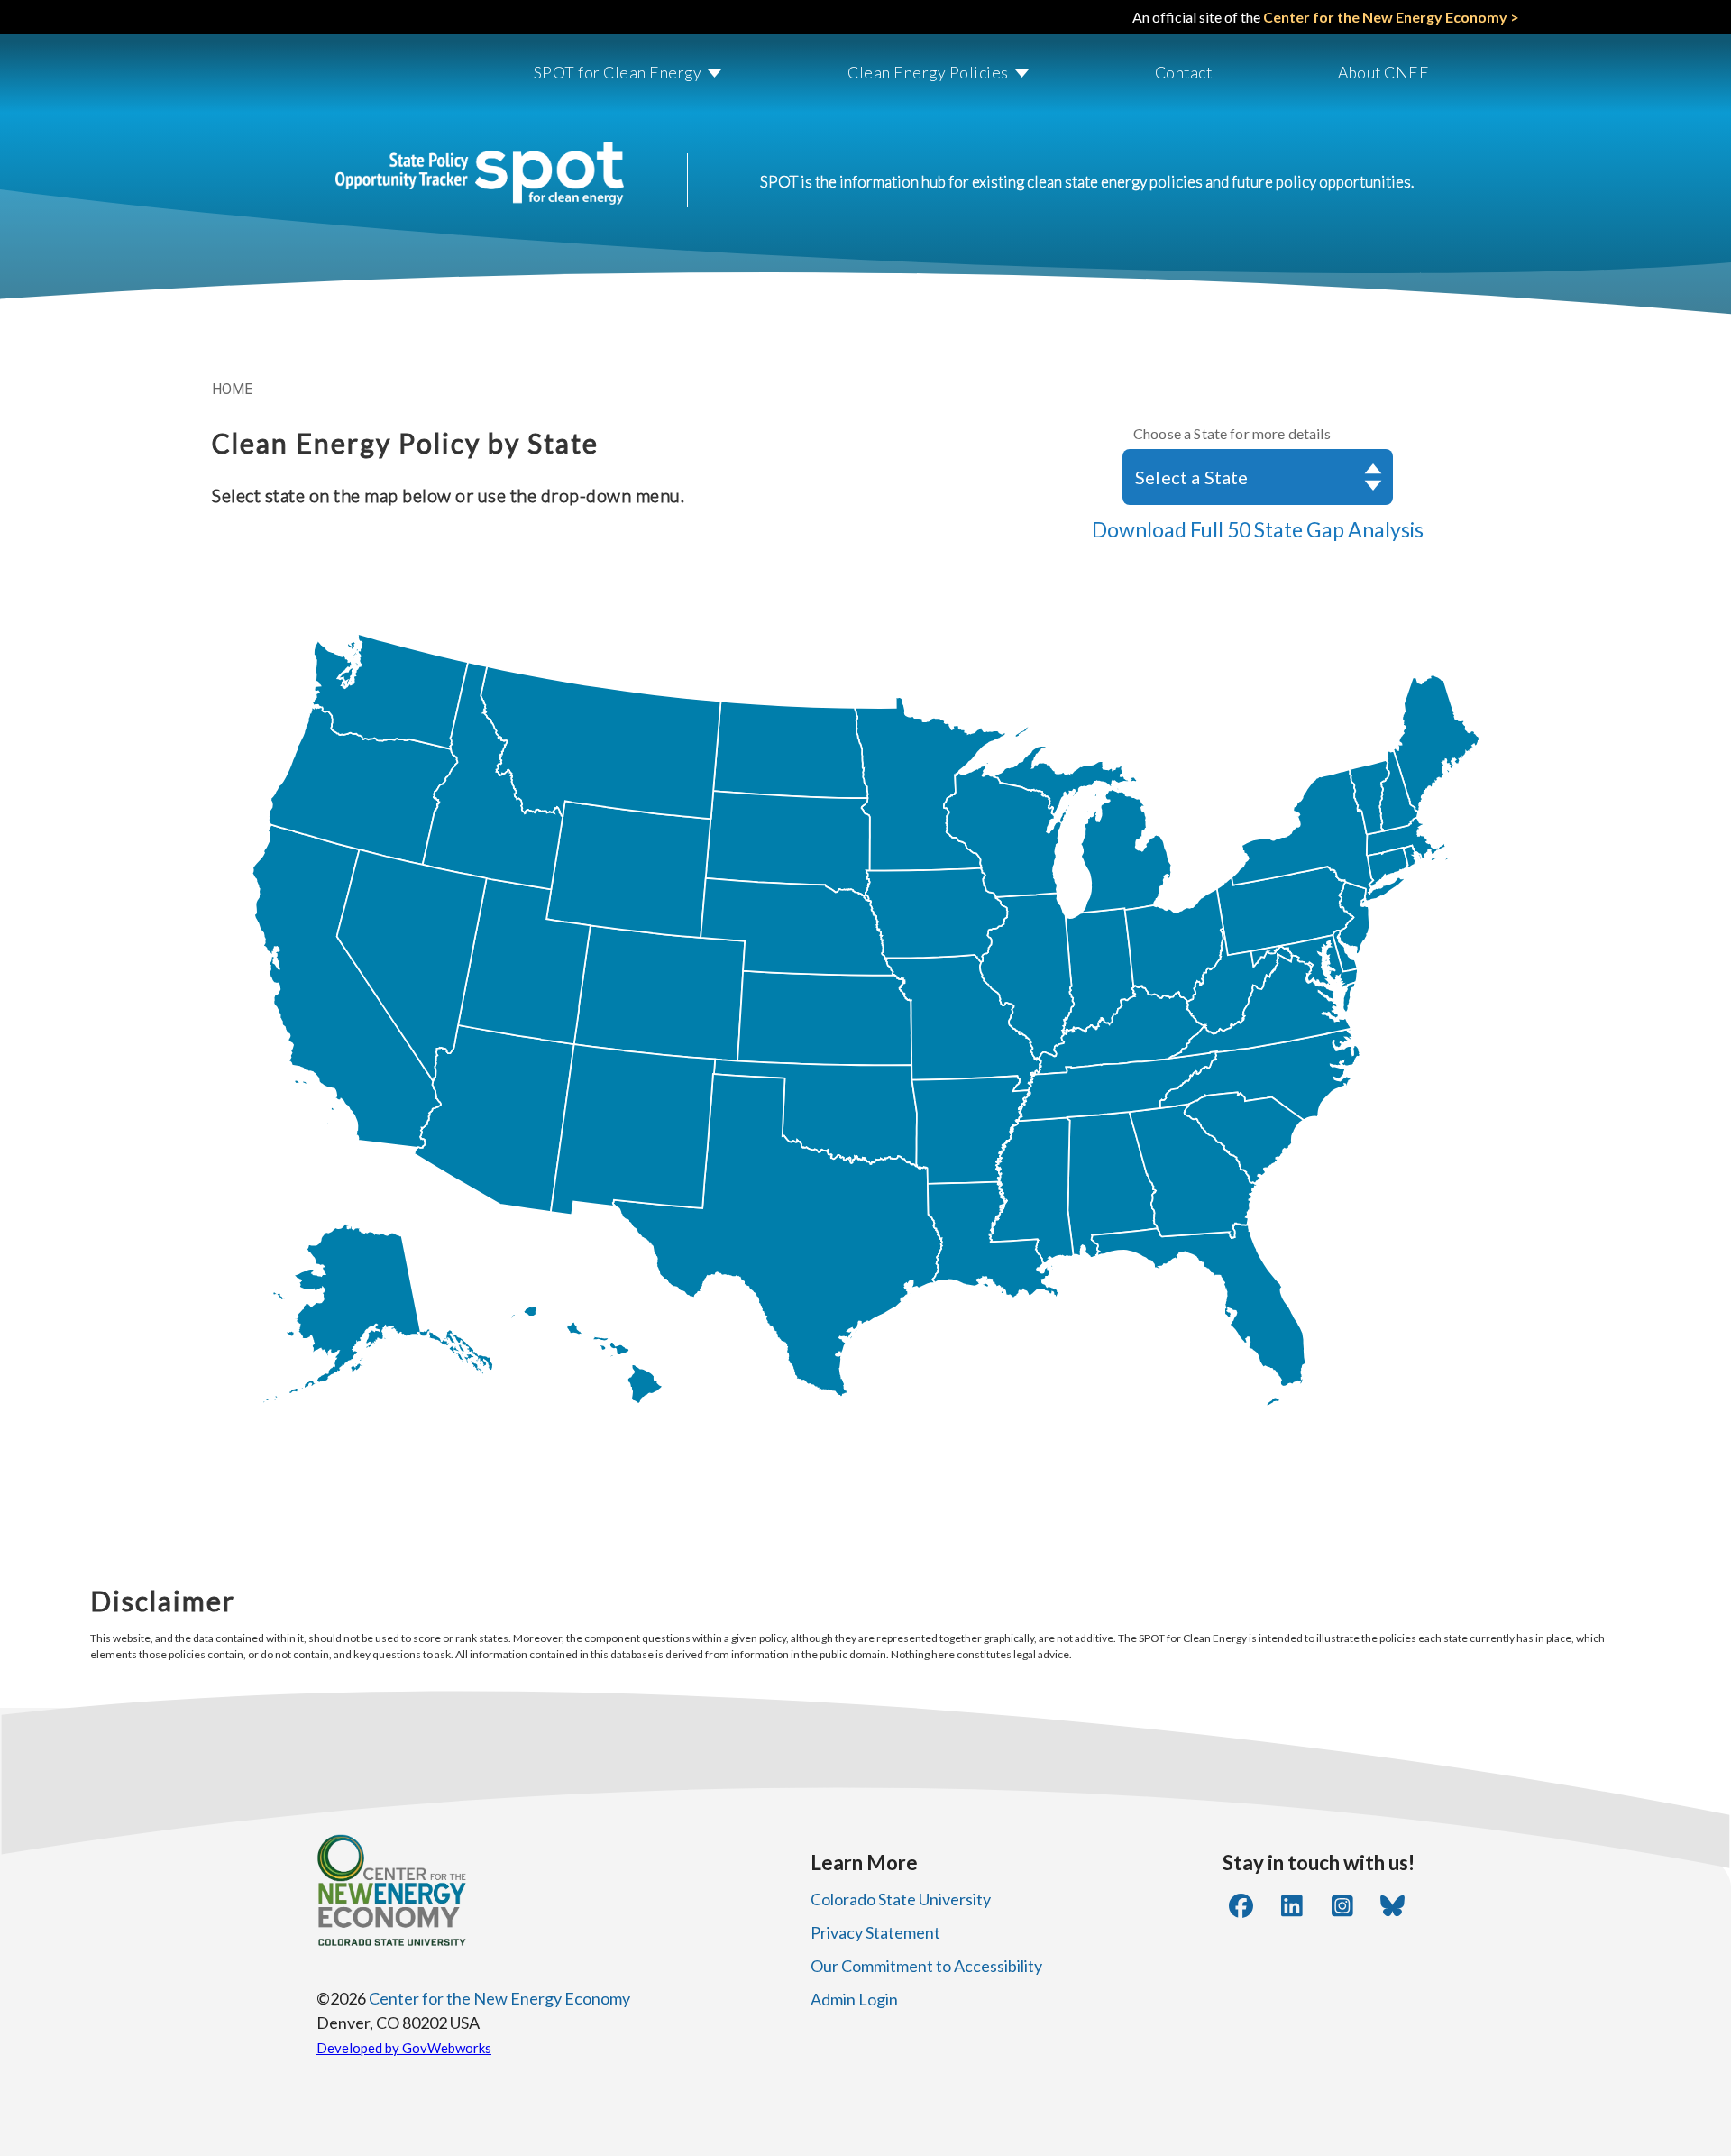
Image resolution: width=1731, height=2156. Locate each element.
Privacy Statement (875, 1932)
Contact (1184, 73)
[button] (610, 73)
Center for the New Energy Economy (499, 1998)
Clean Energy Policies (928, 73)
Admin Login (854, 1999)
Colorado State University (901, 1899)
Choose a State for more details (1232, 433)
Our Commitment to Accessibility (926, 1966)
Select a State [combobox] (1192, 477)
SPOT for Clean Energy (618, 73)
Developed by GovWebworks (404, 2048)
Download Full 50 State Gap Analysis (1258, 529)
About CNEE (1383, 73)
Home (233, 389)
